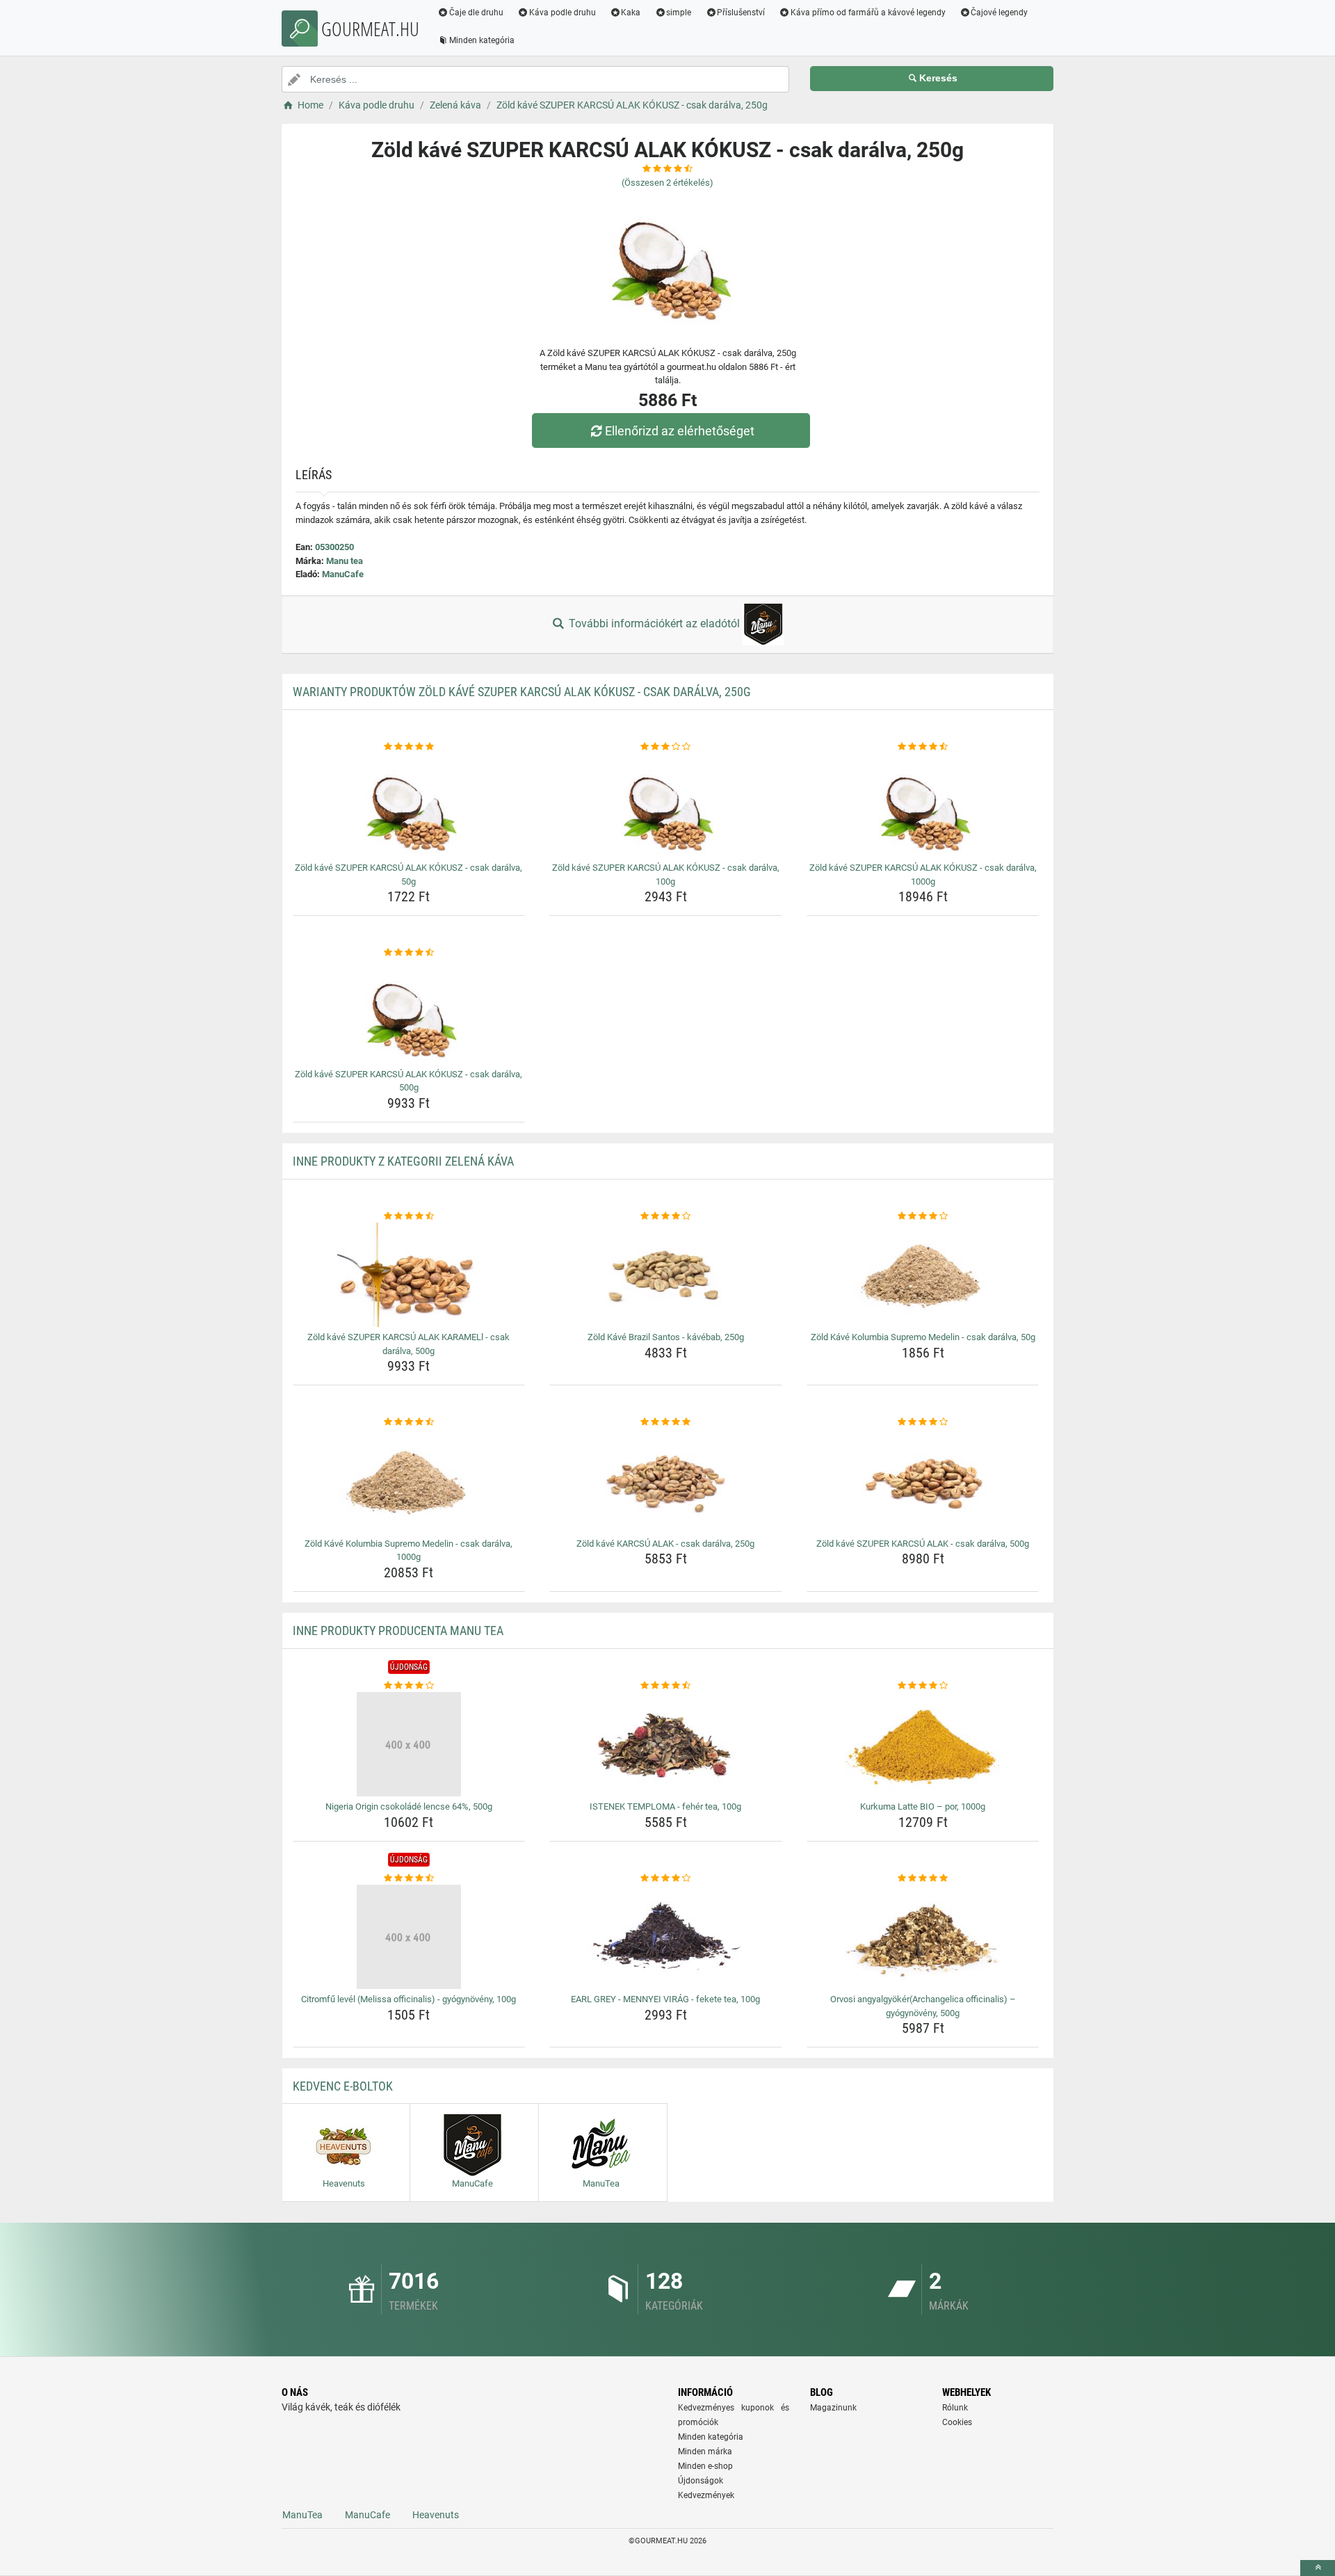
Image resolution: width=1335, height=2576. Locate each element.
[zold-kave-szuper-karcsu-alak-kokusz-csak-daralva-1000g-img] (923, 805)
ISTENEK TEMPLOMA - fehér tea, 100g (665, 1806)
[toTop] (1318, 2568)
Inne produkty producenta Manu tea (398, 1631)
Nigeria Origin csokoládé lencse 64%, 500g (409, 1806)
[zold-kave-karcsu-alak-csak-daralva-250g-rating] (666, 1422)
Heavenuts (436, 2515)
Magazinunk (833, 2408)
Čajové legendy (999, 13)
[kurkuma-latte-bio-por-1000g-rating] (923, 1686)
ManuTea (302, 2515)
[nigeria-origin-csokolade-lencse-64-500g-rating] (409, 1686)
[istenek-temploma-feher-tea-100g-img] (666, 1744)
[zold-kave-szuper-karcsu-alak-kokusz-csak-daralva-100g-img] (666, 805)
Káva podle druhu (563, 13)
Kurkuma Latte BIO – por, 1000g (923, 1806)
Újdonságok (701, 2481)
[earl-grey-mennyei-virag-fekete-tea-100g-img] (666, 1937)
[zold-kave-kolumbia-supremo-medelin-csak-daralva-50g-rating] (923, 1216)
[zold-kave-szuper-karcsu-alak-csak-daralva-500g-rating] (923, 1422)
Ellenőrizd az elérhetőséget (680, 431)
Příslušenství (741, 13)
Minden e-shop (705, 2466)
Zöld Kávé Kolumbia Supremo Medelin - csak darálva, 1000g (408, 1551)
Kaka (631, 13)
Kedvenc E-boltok (343, 2086)
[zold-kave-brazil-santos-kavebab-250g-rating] (666, 1216)
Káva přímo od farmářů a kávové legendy (868, 13)
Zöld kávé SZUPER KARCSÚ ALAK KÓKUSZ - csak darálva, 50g (408, 875)
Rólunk (955, 2408)
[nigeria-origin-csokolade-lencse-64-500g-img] (409, 1744)
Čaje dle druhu (476, 13)
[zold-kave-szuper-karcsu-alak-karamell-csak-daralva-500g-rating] (409, 1216)
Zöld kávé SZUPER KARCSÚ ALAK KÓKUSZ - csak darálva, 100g (666, 875)
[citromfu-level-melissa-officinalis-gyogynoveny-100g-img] (409, 1937)
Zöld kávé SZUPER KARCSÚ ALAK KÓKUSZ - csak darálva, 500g (408, 1081)
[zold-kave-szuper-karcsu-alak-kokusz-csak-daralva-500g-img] (409, 1012)
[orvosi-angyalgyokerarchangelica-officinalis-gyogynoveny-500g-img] (923, 1937)
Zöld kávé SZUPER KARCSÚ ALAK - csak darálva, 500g (923, 1544)
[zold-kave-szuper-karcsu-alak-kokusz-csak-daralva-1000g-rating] (923, 747)
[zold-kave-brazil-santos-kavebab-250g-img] (666, 1275)
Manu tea (345, 561)
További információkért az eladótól (654, 623)
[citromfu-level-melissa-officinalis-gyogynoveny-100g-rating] (409, 1878)
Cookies (957, 2422)
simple (679, 13)
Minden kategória (482, 40)
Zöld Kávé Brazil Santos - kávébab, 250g (666, 1337)
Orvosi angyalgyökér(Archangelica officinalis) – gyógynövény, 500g (923, 2006)
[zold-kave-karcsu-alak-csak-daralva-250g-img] (666, 1481)
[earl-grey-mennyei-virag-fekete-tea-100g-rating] (666, 1878)
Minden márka (705, 2452)
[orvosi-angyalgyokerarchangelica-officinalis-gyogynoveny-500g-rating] (923, 1878)
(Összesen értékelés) (667, 183)
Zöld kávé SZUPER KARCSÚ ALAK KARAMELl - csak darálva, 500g (408, 1344)
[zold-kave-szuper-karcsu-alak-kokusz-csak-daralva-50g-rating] (409, 747)
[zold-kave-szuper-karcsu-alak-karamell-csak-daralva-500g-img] (409, 1275)
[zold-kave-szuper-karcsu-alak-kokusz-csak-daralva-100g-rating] (666, 747)
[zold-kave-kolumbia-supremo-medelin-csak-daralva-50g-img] (923, 1275)
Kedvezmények (706, 2495)
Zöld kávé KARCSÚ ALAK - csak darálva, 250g (665, 1544)
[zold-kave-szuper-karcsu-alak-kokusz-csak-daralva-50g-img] (409, 805)
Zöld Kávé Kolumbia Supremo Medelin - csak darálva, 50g (923, 1337)
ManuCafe (343, 574)
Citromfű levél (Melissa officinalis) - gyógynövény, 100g (408, 1999)
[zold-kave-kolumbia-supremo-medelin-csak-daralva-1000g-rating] (409, 1422)
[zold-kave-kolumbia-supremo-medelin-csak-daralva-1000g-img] (409, 1481)
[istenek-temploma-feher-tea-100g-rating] (666, 1686)
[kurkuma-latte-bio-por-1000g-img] (923, 1744)
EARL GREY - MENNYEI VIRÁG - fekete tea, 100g (665, 1999)
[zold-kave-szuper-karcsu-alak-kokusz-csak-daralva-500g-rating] (409, 953)
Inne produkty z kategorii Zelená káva (403, 1161)
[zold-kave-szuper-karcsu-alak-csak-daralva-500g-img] (923, 1481)
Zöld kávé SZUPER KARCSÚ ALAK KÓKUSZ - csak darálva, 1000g (923, 875)
